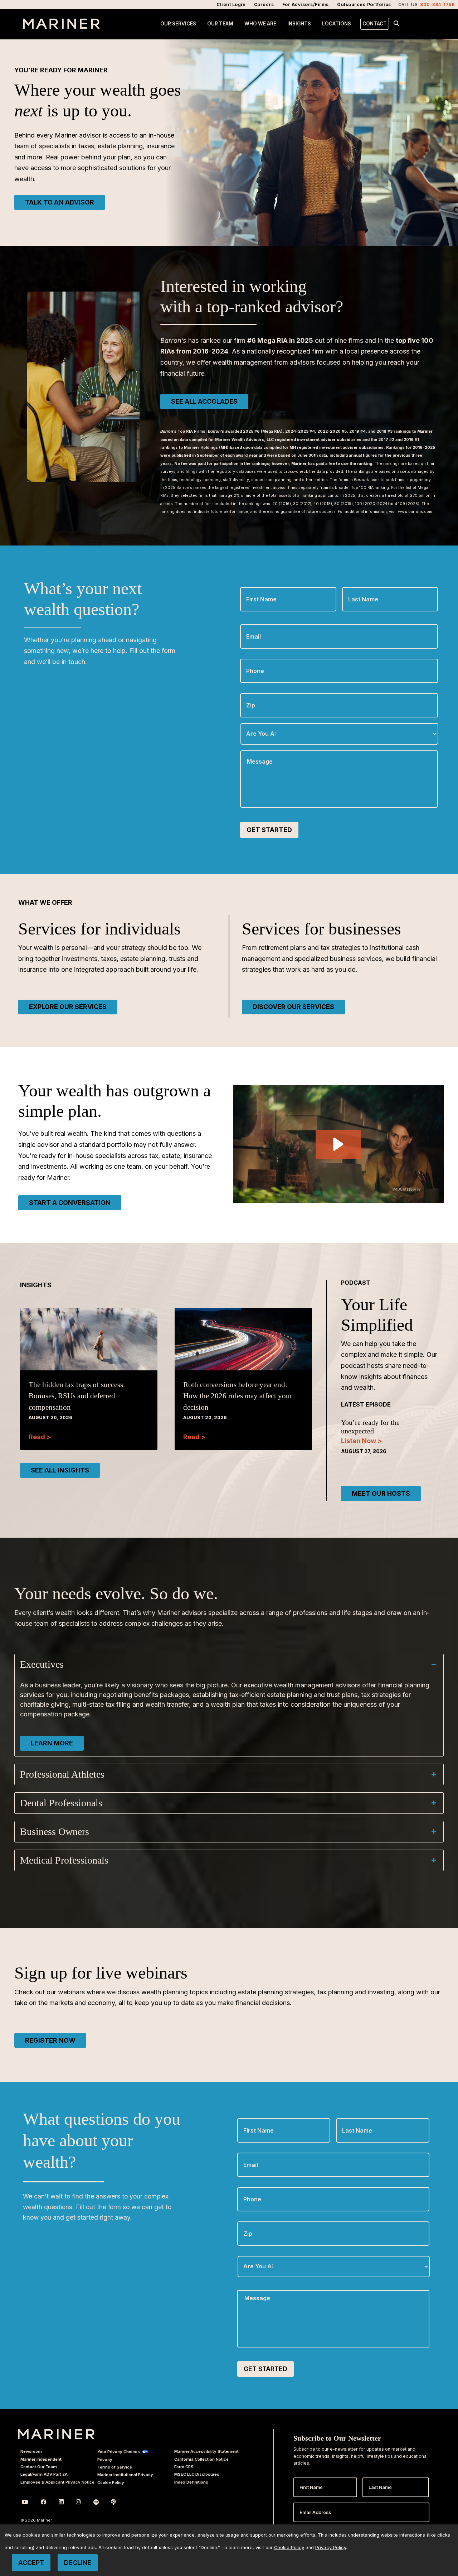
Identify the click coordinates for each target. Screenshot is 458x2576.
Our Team (220, 24)
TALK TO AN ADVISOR (60, 202)
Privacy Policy (331, 2548)
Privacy (105, 2460)
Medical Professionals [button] (64, 1860)
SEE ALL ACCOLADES (204, 401)
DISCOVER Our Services (293, 1007)
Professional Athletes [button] (62, 1774)
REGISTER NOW (50, 2040)
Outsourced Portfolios (364, 4)
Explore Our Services (68, 1007)
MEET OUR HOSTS (381, 1493)
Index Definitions (191, 2482)
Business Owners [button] (55, 1832)
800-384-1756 (437, 4)
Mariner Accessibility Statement (206, 2451)
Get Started (269, 830)
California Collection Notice (201, 2459)
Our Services (178, 24)
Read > (40, 1437)
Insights (299, 24)
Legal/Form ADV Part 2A (44, 2474)
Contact (375, 24)
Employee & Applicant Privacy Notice (57, 2482)
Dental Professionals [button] (61, 1803)
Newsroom (31, 2451)
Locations (337, 24)
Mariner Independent (41, 2459)
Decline (78, 2563)
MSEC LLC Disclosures (197, 2474)
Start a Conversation (70, 1203)
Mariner (56, 2434)
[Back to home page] (61, 27)
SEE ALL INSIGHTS (60, 1470)
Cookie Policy (111, 2483)
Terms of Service (115, 2467)
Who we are (260, 24)
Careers (264, 4)
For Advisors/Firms (306, 4)
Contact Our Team (39, 2467)
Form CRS (184, 2467)
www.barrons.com (415, 512)
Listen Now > (361, 1441)
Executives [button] (42, 1664)
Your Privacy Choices (119, 2452)
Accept (31, 2563)
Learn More (52, 1743)
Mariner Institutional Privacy (125, 2475)
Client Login (231, 4)
